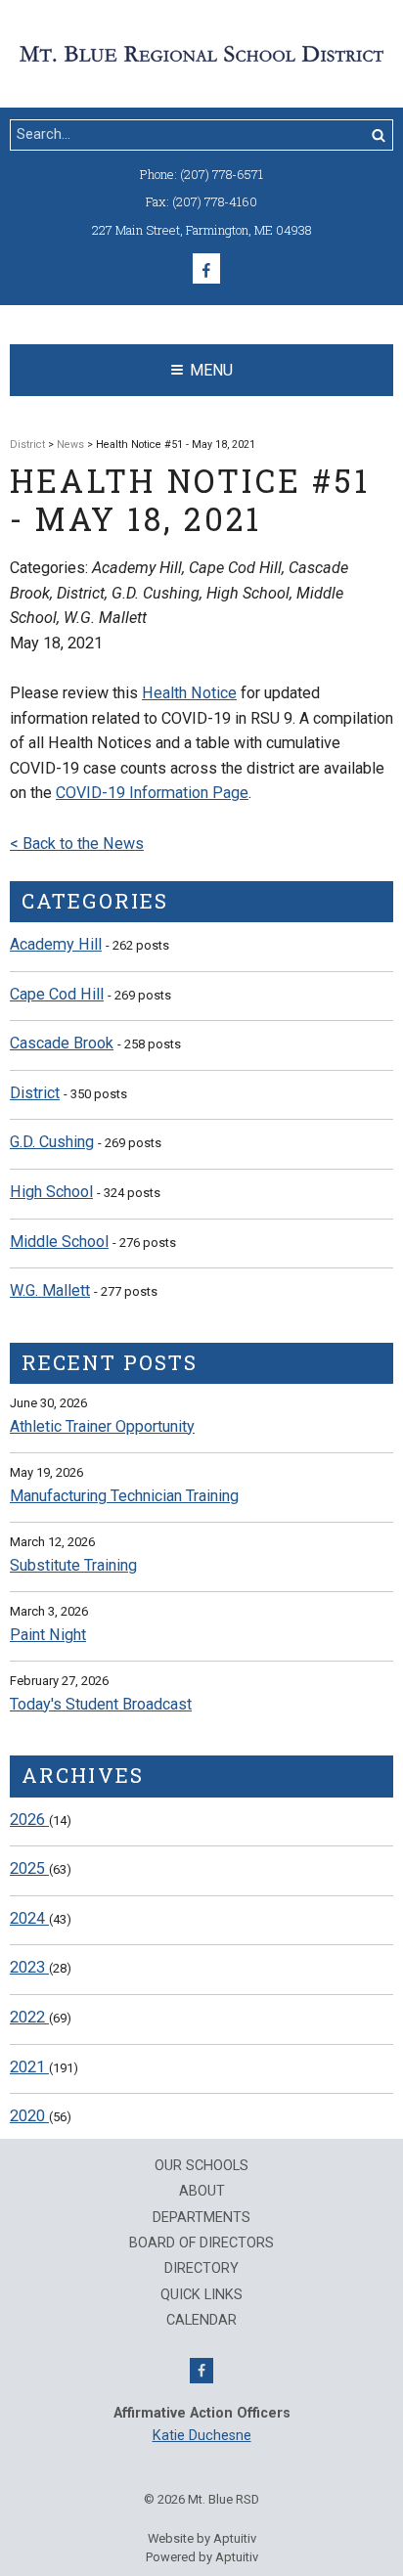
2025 (29, 1868)
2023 (29, 1967)
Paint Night (48, 1635)
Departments (201, 2218)
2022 (29, 2017)
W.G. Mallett (50, 1290)
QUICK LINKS (201, 2295)
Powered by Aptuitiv (202, 2557)
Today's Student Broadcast (101, 1704)
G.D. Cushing (52, 1142)
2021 (29, 2067)
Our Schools (201, 2166)
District (27, 444)
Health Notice (189, 693)
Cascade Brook (62, 1043)
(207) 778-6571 (222, 174)
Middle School (59, 1242)
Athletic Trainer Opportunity (102, 1426)
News (70, 444)
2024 (29, 1918)
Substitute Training (73, 1565)
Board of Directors (201, 2243)
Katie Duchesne (202, 2436)
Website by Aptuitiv (202, 2538)
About (202, 2192)
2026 (29, 1820)
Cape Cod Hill (57, 994)
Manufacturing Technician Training (124, 1496)
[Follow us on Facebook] (206, 268)
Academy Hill (56, 944)
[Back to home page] (201, 52)
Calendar (201, 2321)
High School (51, 1192)
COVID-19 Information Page (152, 793)
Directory (201, 2269)
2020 (29, 2116)
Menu (211, 370)
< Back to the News (77, 844)
